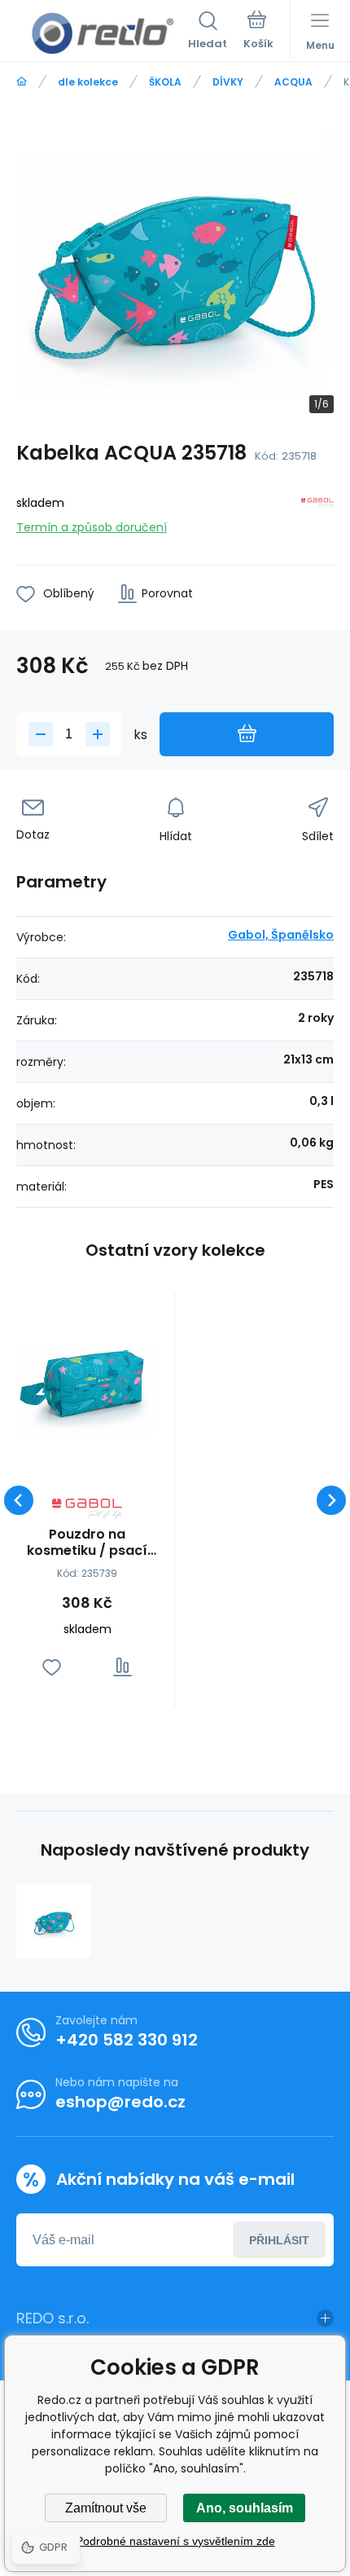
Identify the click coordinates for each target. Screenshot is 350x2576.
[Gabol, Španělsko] (317, 512)
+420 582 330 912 (127, 2040)
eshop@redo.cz (120, 2102)
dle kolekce (88, 82)
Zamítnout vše (106, 2508)
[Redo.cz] (22, 82)
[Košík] (258, 32)
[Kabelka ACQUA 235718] (54, 1921)
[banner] (102, 33)
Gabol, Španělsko (281, 935)
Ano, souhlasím (245, 2508)
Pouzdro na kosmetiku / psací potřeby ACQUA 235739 (87, 1543)
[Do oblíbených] (52, 1667)
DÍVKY (228, 82)
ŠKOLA (165, 82)
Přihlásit (279, 2240)
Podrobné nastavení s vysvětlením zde (175, 2541)
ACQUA (293, 82)
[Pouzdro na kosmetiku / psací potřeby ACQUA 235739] (87, 1379)
